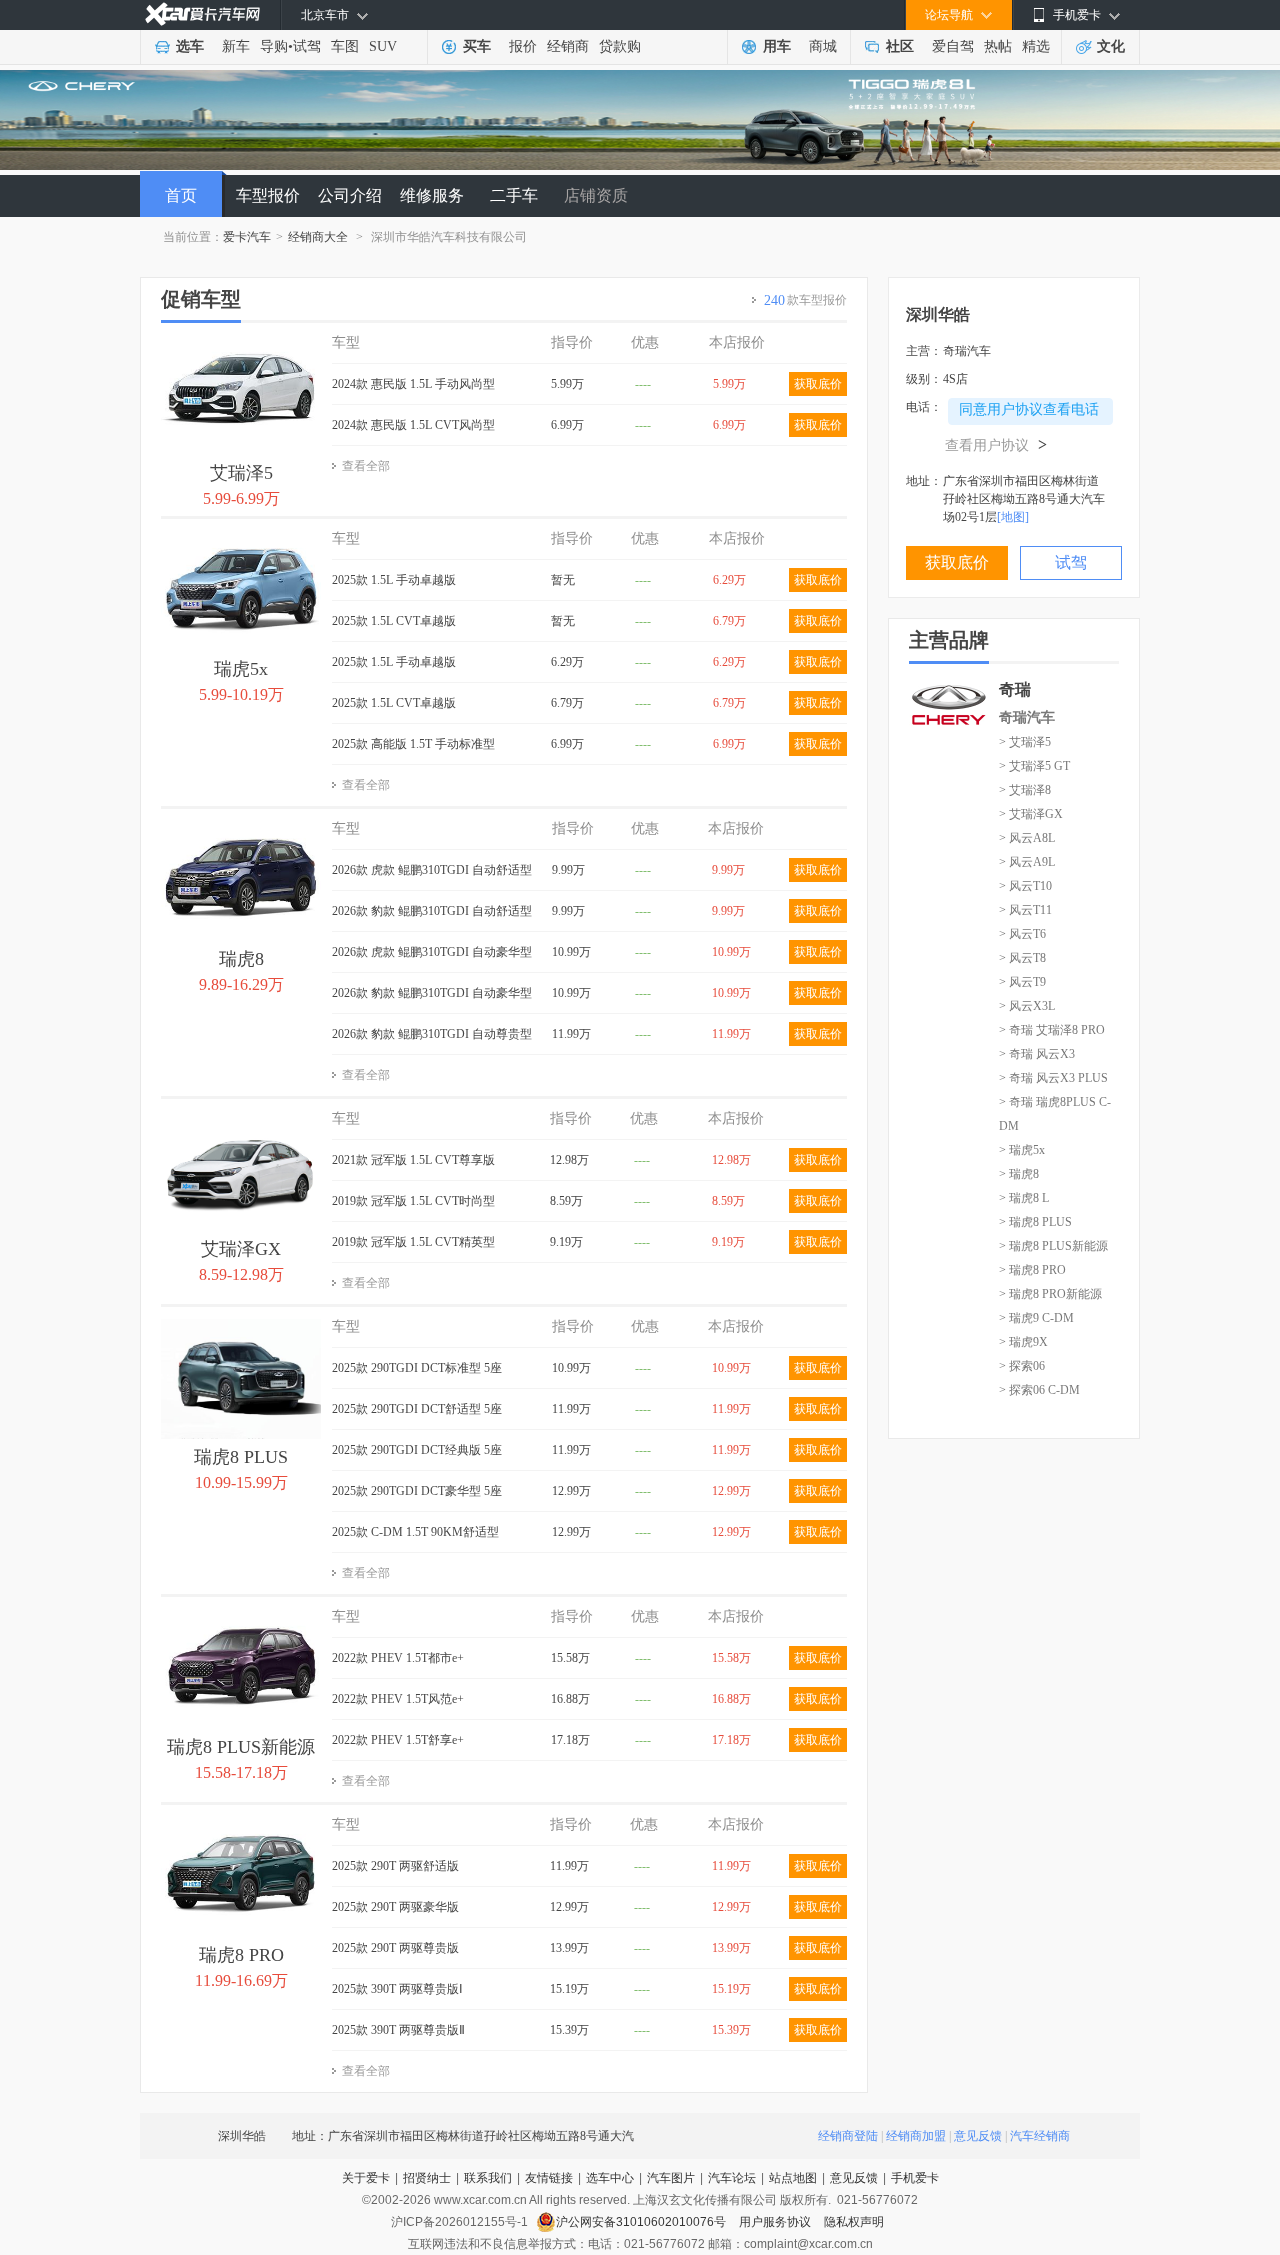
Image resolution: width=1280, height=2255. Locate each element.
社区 (900, 46)
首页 (181, 195)
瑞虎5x (241, 669)
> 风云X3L (1027, 1006)
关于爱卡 (366, 2178)
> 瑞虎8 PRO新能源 (1050, 1294)
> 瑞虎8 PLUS (1035, 1222)
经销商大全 (318, 237)
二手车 (514, 195)
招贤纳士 (427, 2178)
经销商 (568, 46)
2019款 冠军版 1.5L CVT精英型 (413, 1242)
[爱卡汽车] (202, 14)
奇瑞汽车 (1027, 717)
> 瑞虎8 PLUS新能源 (1053, 1246)
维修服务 (432, 195)
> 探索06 (1022, 1366)
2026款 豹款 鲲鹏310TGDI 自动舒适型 (432, 911)
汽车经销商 (1040, 2136)
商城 (823, 46)
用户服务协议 (776, 2222)
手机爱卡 (915, 2178)
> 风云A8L (1027, 838)
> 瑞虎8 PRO (1032, 1270)
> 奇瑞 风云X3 (1037, 1054)
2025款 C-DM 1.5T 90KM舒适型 (415, 1532)
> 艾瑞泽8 (1025, 790)
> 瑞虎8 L (1024, 1198)
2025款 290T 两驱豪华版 (395, 1907)
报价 (523, 46)
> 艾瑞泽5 (1025, 742)
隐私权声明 (854, 2222)
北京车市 (325, 15)
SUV (383, 46)
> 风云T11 (1025, 910)
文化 (1111, 46)
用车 (777, 46)
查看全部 (366, 466)
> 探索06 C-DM (1039, 1390)
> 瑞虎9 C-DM (1036, 1318)
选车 (190, 46)
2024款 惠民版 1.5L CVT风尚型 (413, 425)
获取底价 (818, 384)
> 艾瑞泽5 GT (1034, 766)
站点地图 (793, 2178)
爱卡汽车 (247, 237)
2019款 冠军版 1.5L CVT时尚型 (413, 1201)
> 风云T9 (1022, 982)
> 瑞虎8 (1019, 1174)
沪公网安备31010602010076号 (642, 2222)
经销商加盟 (916, 2136)
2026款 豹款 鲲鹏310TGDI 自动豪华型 (432, 993)
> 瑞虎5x (1022, 1150)
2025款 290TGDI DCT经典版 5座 (417, 1450)
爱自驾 (953, 46)
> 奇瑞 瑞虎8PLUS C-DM (1055, 1114)
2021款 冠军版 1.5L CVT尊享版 (413, 1160)
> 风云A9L (1027, 862)
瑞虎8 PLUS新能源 (241, 1747)
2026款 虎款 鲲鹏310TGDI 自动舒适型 (432, 870)
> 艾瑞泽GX (1031, 814)
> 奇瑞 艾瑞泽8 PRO (1052, 1030)
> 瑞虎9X (1023, 1342)
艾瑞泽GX (241, 1249)
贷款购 (620, 46)
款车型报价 (805, 300)
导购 (274, 46)
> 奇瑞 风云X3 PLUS (1053, 1078)
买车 (477, 46)
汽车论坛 (732, 2178)
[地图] (1013, 517)
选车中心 (610, 2178)
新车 (236, 46)
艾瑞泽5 (241, 473)
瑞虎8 (241, 959)
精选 (1036, 46)
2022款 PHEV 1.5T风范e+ (398, 1699)
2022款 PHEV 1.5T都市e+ (398, 1658)
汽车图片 (671, 2178)
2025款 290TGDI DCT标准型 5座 (417, 1368)
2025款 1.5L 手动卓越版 (394, 580)
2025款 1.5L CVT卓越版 (394, 621)
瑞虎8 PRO (241, 1955)
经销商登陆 (848, 2136)
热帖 (998, 46)
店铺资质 (596, 195)
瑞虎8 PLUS (241, 1457)
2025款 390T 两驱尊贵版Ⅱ (398, 2030)
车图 (345, 46)
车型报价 (268, 195)
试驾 (307, 46)
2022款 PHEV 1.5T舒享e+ (398, 1740)
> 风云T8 (1022, 958)
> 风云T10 (1025, 886)
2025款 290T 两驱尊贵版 (395, 1948)
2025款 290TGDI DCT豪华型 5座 (417, 1491)
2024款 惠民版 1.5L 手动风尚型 (413, 384)
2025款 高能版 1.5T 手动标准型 (413, 744)
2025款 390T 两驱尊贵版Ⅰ (397, 1989)
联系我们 (488, 2178)
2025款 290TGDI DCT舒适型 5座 (417, 1409)
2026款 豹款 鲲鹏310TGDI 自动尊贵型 (432, 1034)
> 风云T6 (1022, 934)
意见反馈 (978, 2136)
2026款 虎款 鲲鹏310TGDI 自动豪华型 (432, 952)
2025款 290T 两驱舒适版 (395, 1866)
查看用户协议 (996, 445)
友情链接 (549, 2178)
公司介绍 (350, 195)
